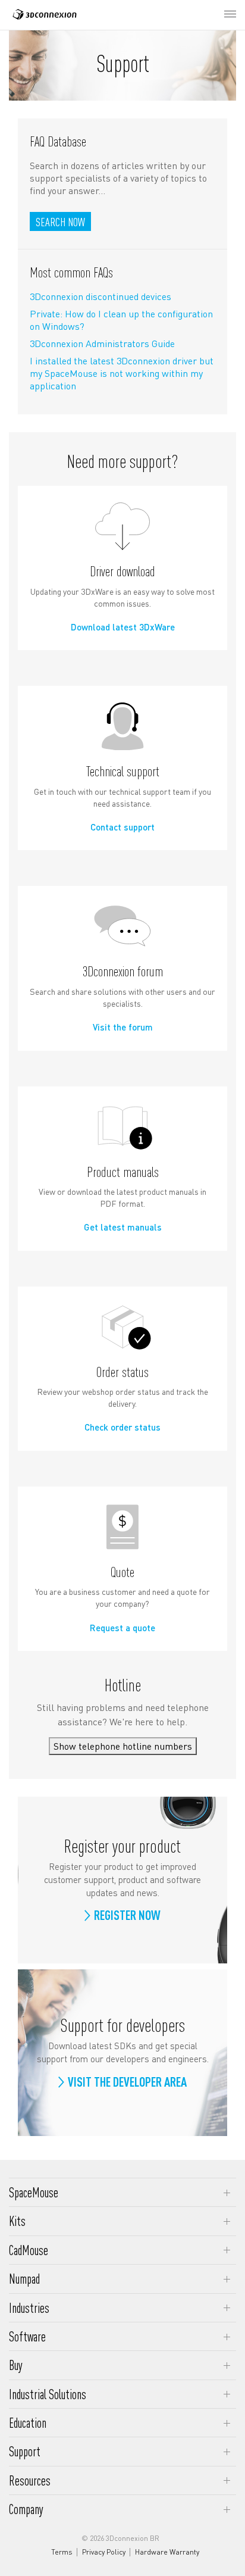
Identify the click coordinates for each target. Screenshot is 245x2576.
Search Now (60, 222)
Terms (62, 2552)
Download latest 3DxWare (123, 627)
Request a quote (122, 1628)
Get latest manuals (123, 1227)
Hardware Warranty (167, 2552)
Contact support (122, 827)
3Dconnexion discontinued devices (100, 296)
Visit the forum (123, 1027)
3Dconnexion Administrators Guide (102, 343)
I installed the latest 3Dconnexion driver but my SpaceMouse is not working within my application (122, 373)
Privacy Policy (104, 2552)
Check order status (122, 1427)
